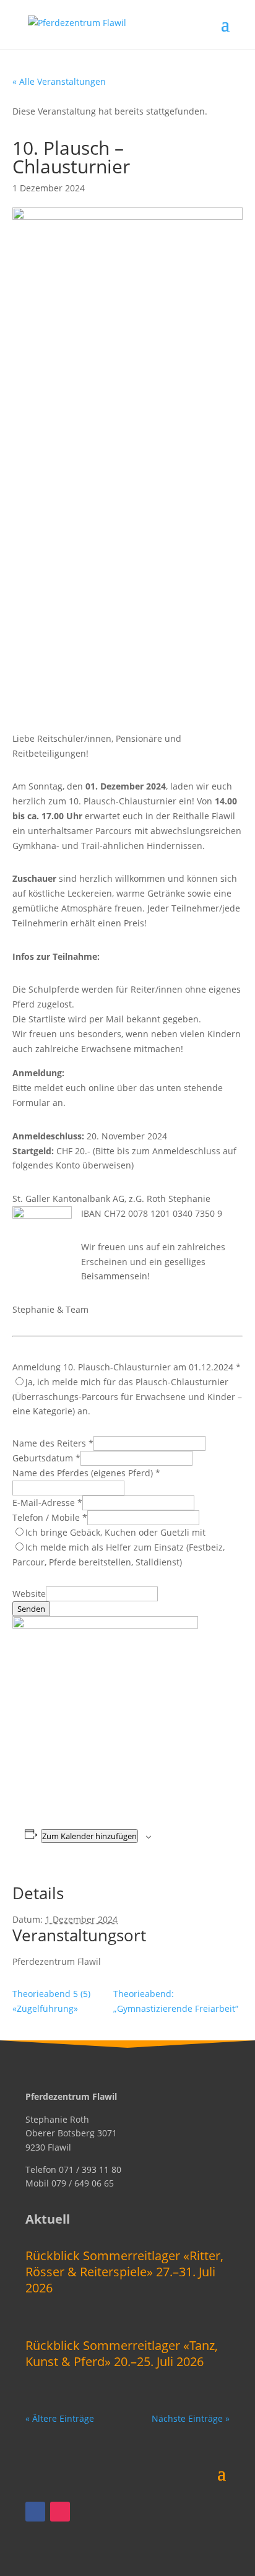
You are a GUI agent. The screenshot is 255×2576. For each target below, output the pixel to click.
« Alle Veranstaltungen (59, 81)
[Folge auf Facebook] (35, 2512)
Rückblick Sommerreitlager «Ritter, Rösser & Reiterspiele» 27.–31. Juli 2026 (124, 2272)
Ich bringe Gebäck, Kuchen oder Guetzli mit (115, 1532)
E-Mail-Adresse (47, 1503)
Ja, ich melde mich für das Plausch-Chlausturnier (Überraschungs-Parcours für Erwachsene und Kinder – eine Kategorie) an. (127, 1397)
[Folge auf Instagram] (60, 2512)
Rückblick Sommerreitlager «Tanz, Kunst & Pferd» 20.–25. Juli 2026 (122, 2353)
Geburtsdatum (46, 1458)
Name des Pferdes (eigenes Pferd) (86, 1473)
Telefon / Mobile (50, 1517)
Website (29, 1594)
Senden (31, 1609)
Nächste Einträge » (191, 2418)
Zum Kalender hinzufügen (89, 1836)
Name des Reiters (53, 1443)
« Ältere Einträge (60, 2418)
